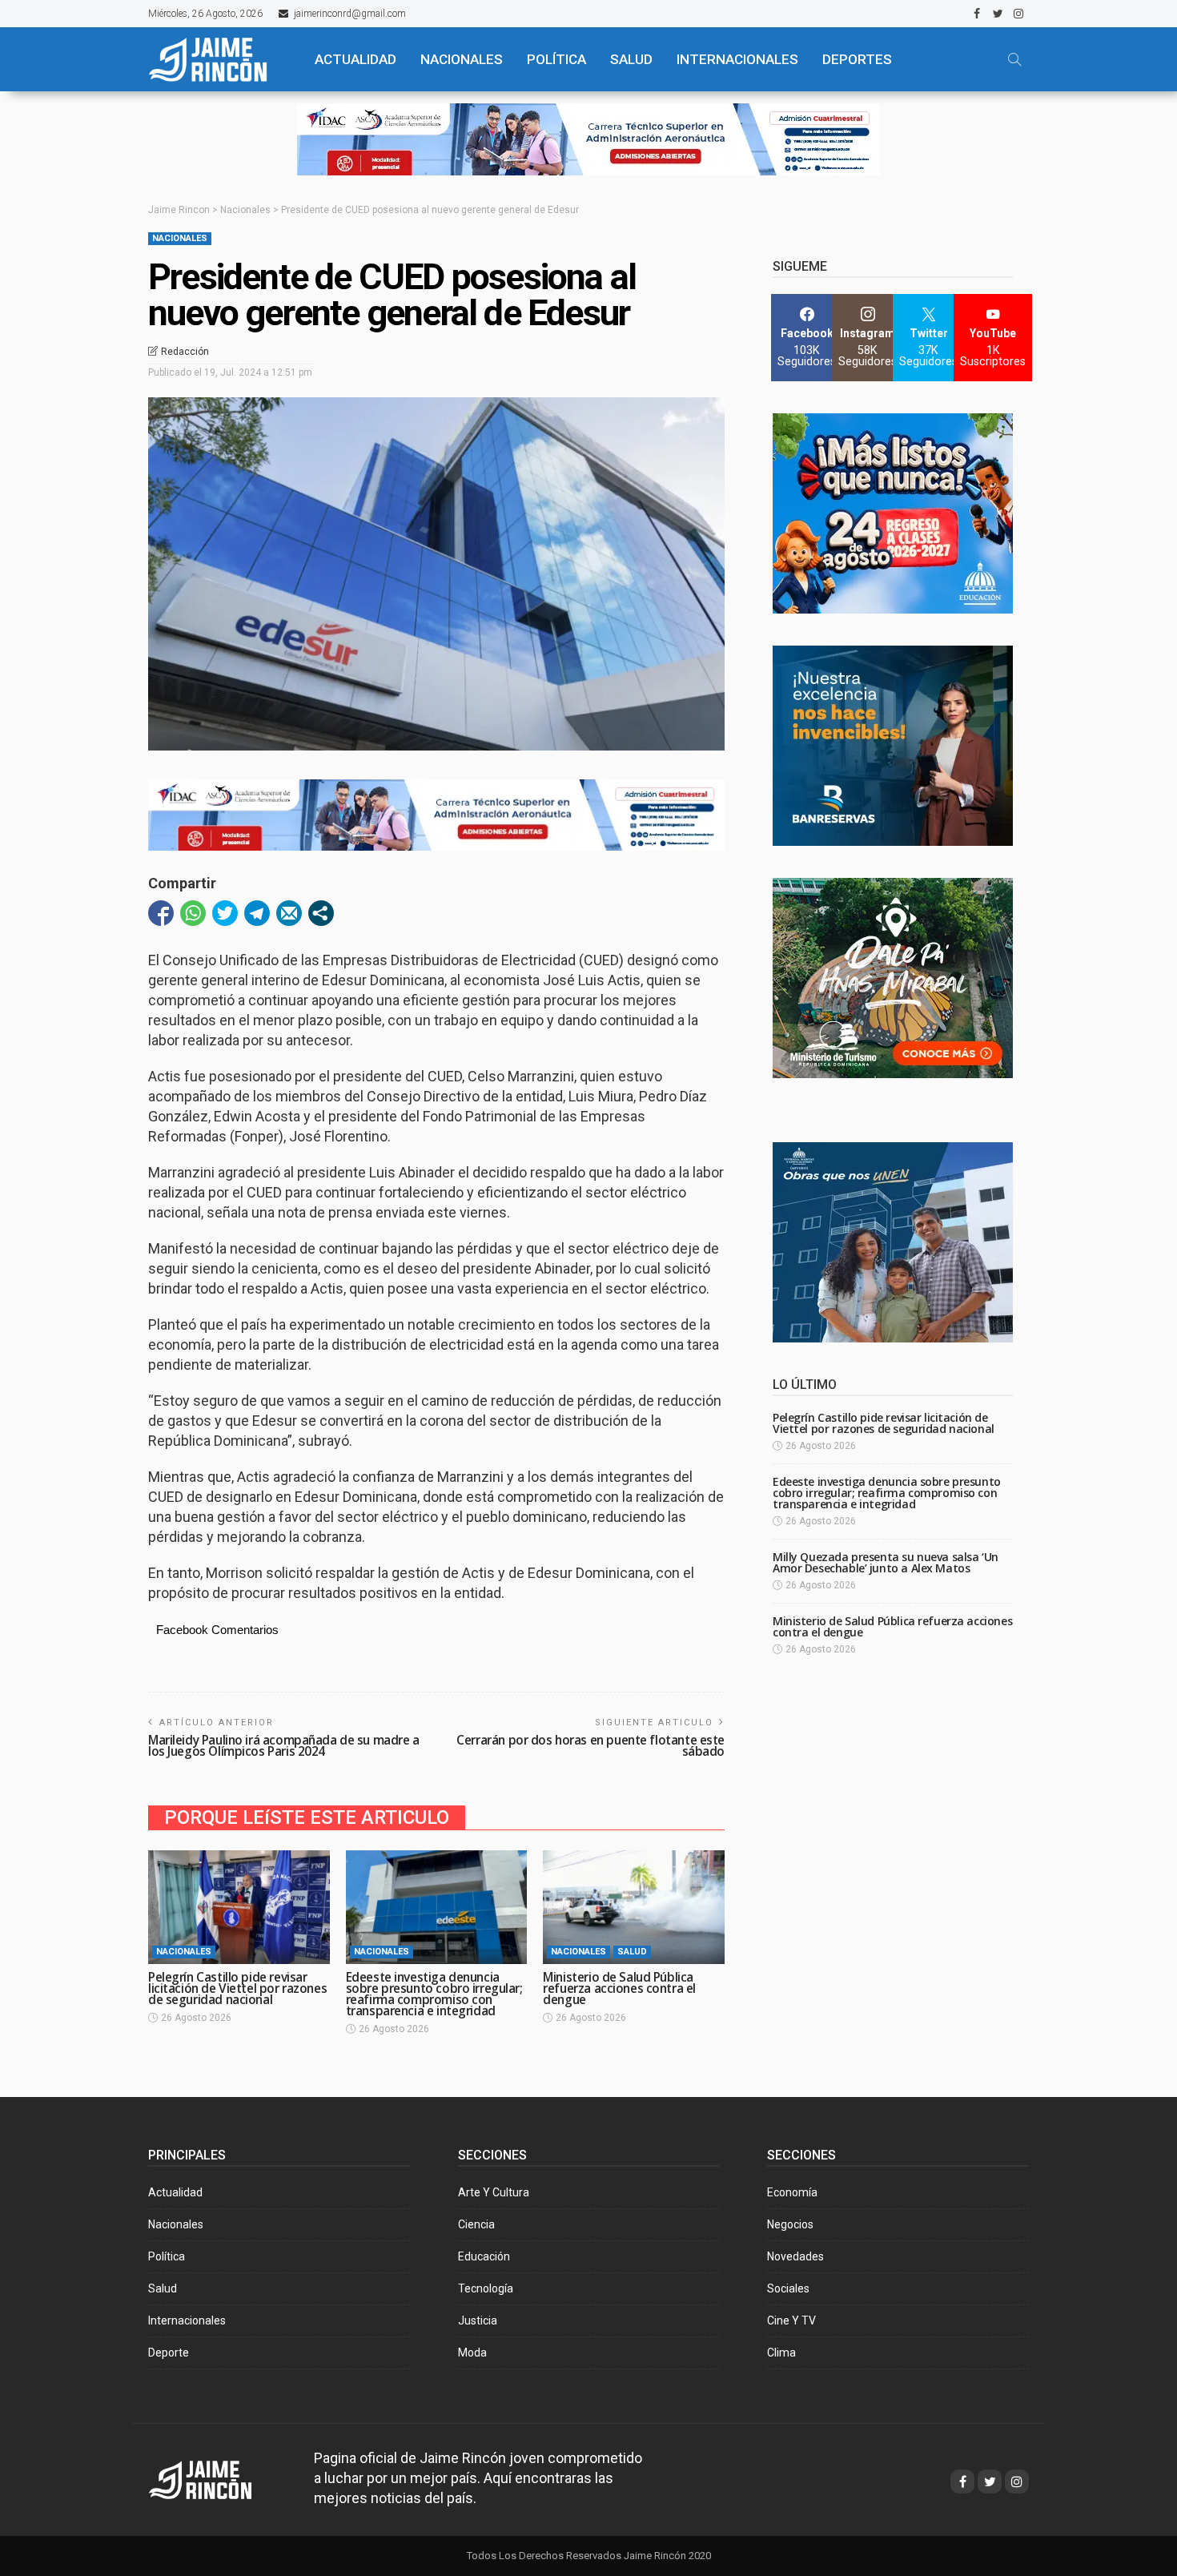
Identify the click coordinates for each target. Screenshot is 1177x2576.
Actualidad (175, 2192)
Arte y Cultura (494, 2192)
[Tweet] (225, 913)
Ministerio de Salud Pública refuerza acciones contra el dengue (619, 1988)
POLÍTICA (556, 59)
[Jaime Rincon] (215, 2478)
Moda (472, 2353)
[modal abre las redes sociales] (321, 913)
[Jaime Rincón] (217, 59)
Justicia (478, 2320)
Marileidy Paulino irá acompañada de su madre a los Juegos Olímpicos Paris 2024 (284, 1746)
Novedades (795, 2256)
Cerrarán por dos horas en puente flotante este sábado (591, 1746)
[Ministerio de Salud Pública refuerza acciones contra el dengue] (634, 1907)
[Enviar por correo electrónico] (289, 913)
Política (167, 2256)
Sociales (788, 2288)
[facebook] (977, 14)
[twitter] (998, 14)
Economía (792, 2192)
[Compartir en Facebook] (161, 913)
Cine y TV (791, 2320)
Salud (632, 1952)
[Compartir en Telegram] (257, 913)
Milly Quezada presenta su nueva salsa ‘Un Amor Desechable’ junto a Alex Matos (886, 1562)
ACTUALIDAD (356, 59)
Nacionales (180, 238)
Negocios (790, 2224)
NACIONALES (462, 59)
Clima (781, 2353)
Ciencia (476, 2224)
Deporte (169, 2353)
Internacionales (737, 59)
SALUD (631, 59)
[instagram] (1018, 14)
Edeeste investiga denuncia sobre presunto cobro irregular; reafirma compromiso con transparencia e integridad (434, 1994)
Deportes (857, 59)
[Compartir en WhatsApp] (193, 913)
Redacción (185, 352)
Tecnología (486, 2288)
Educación (484, 2256)
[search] (1014, 59)
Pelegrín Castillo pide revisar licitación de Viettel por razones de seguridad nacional (237, 1988)
